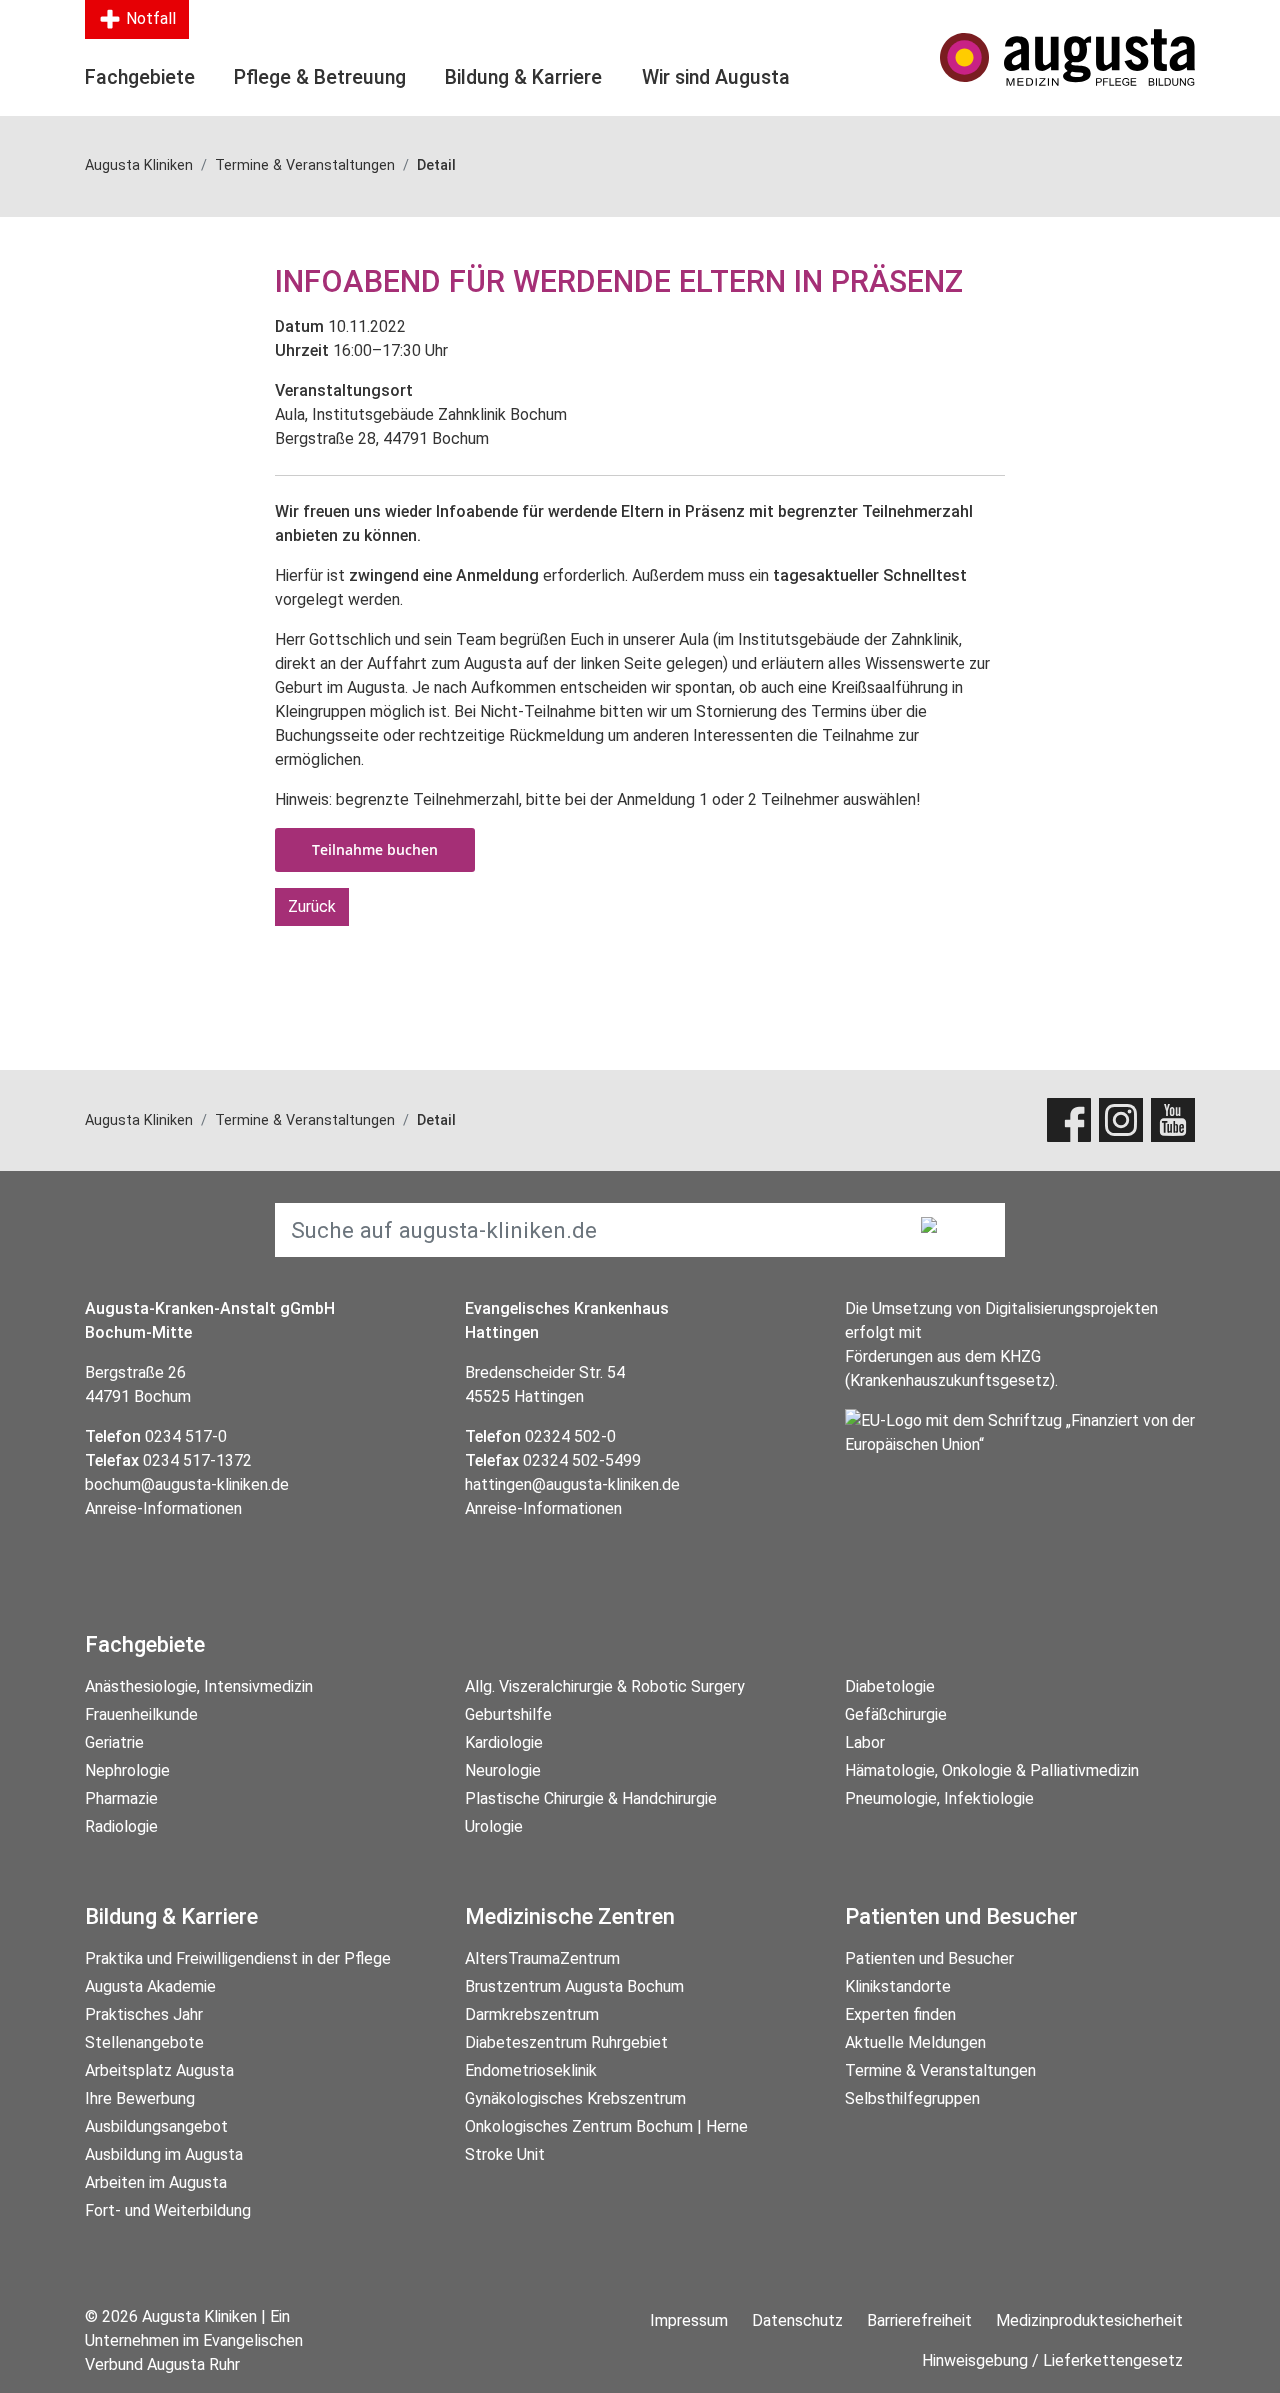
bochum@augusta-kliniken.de (187, 1484)
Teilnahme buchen (375, 849)
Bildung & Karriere (523, 77)
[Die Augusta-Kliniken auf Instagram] (1121, 1120)
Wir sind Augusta (716, 77)
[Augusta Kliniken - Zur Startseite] (1067, 57)
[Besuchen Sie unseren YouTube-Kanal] (1173, 1120)
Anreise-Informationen (163, 1508)
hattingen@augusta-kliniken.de (572, 1484)
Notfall (149, 18)
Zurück (312, 906)
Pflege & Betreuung (320, 77)
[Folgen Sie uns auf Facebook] (1069, 1120)
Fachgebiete (140, 77)
